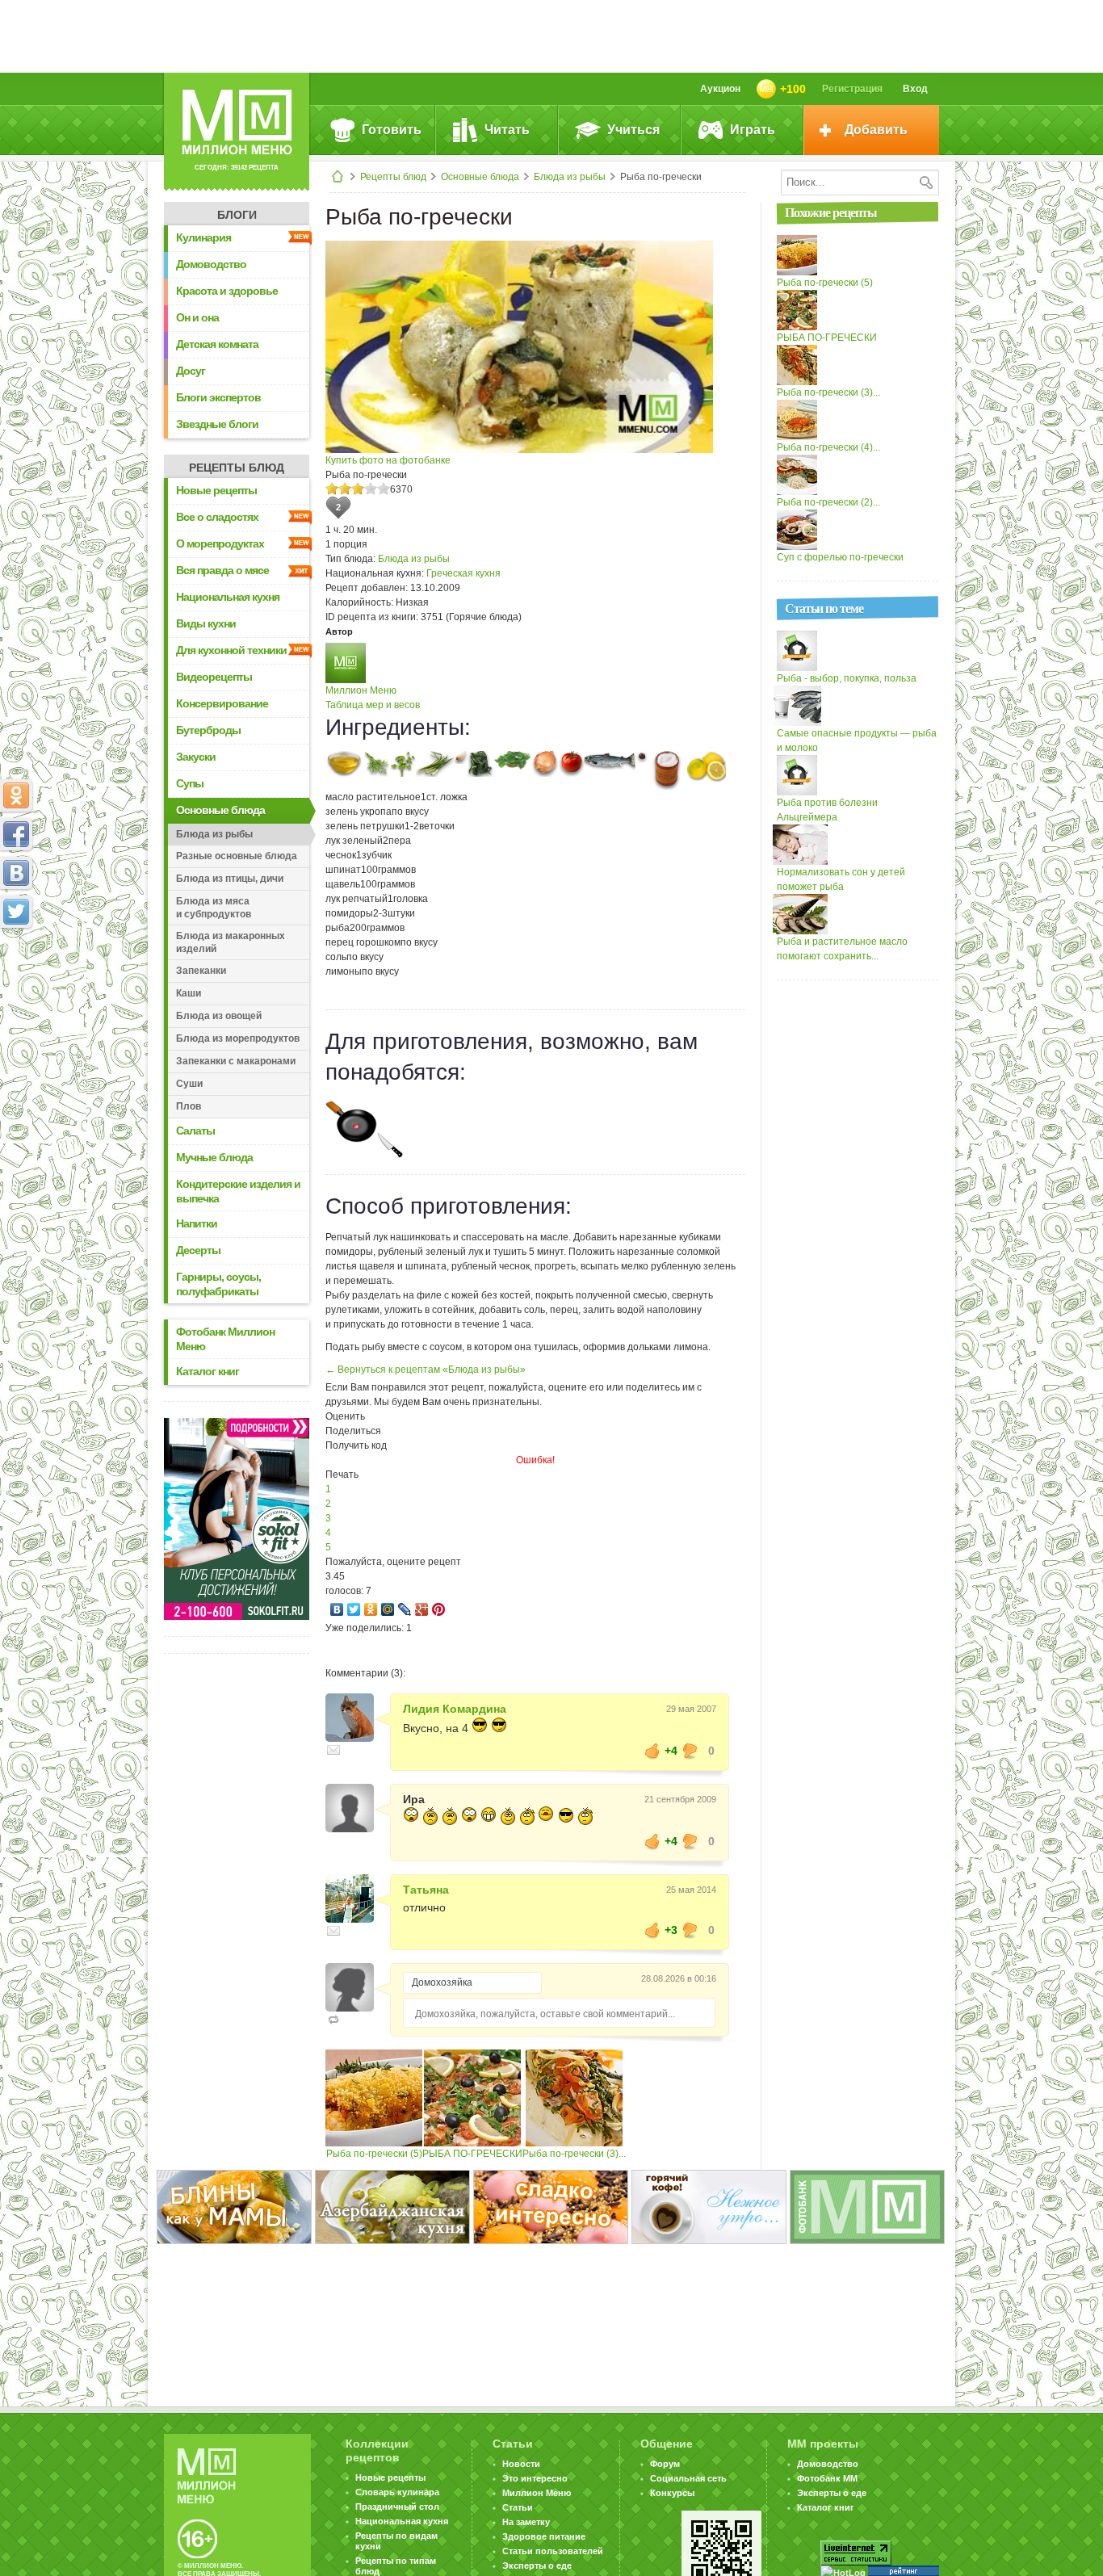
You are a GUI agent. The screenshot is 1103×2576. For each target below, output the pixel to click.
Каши (189, 993)
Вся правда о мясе (222, 570)
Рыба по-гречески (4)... (828, 447)
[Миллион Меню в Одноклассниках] (16, 795)
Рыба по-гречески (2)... (828, 502)
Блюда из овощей (219, 1016)
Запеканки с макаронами (236, 1061)
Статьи (518, 2507)
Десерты (198, 1250)
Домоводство (211, 264)
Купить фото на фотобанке (388, 460)
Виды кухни (206, 623)
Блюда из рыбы (570, 177)
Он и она (197, 317)
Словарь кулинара (397, 2492)
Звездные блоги (217, 424)
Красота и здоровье (227, 291)
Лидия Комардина (455, 1709)
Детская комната (217, 344)
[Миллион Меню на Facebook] (16, 834)
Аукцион (720, 89)
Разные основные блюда (237, 856)
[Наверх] (16, 983)
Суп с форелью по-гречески (840, 557)
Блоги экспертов (218, 397)
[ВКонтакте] (337, 1609)
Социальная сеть (688, 2478)
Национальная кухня (228, 597)
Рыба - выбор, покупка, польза (847, 678)
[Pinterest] (439, 1609)
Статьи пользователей (553, 2551)
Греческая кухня (463, 573)
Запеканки (201, 971)
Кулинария (203, 237)
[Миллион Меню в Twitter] (16, 912)
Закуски (196, 757)
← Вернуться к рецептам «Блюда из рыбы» (426, 1370)
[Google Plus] (422, 1609)
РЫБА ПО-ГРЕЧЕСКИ (472, 2154)
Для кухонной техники (231, 650)
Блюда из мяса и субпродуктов (214, 908)
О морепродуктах (220, 543)
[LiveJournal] (405, 1609)
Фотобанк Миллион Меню (225, 1339)
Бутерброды (208, 730)
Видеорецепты (214, 677)
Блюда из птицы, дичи (230, 879)
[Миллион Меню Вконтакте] (16, 873)
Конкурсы (672, 2493)
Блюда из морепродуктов (238, 1038)
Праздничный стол (397, 2507)
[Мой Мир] (388, 1609)
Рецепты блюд (393, 177)
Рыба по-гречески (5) (374, 2154)
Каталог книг (208, 1371)
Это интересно (535, 2478)
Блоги (237, 215)
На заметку (526, 2522)
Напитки (197, 1223)
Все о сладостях (217, 517)
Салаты (195, 1131)
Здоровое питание (544, 2536)
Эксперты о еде (537, 2566)
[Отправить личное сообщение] (333, 1750)
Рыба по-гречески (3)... (574, 2154)
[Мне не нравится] (690, 1751)
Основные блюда (480, 177)
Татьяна (426, 1890)
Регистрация (852, 89)
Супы (190, 783)
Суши (189, 1084)
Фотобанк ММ (827, 2478)
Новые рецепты (216, 490)
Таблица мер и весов (373, 705)
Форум (665, 2464)
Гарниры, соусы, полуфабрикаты (218, 1284)
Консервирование (222, 703)
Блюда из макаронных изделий (231, 942)
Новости (521, 2464)
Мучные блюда (214, 1157)
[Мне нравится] (652, 1751)
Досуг (191, 371)
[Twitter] (354, 1609)
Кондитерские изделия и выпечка (238, 1191)
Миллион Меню (361, 690)
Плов (189, 1106)
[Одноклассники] (371, 1609)
